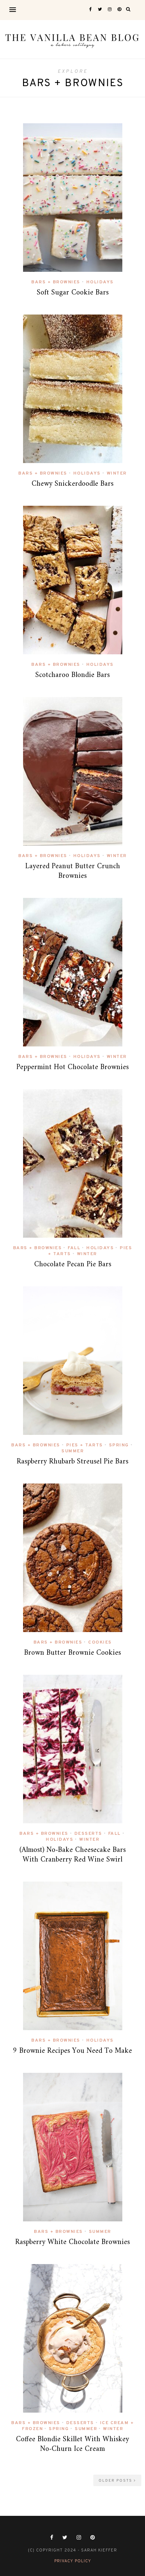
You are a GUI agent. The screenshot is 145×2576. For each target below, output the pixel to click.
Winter (117, 473)
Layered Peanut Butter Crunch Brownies (73, 871)
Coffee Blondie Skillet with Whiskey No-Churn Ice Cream (72, 2444)
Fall (74, 1248)
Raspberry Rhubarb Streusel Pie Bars (72, 1462)
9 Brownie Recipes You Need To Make (72, 2051)
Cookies (100, 1642)
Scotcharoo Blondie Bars (72, 675)
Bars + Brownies (56, 282)
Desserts (88, 1834)
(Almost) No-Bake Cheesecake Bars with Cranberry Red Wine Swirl (72, 1855)
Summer (72, 1451)
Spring (119, 1445)
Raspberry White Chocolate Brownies (72, 2242)
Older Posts (116, 2481)
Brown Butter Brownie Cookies (72, 1653)
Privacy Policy (73, 2561)
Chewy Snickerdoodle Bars (72, 484)
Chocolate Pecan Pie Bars (73, 1265)
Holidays (100, 282)
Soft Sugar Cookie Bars (73, 293)
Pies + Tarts (85, 1445)
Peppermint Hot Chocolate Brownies (72, 1067)
